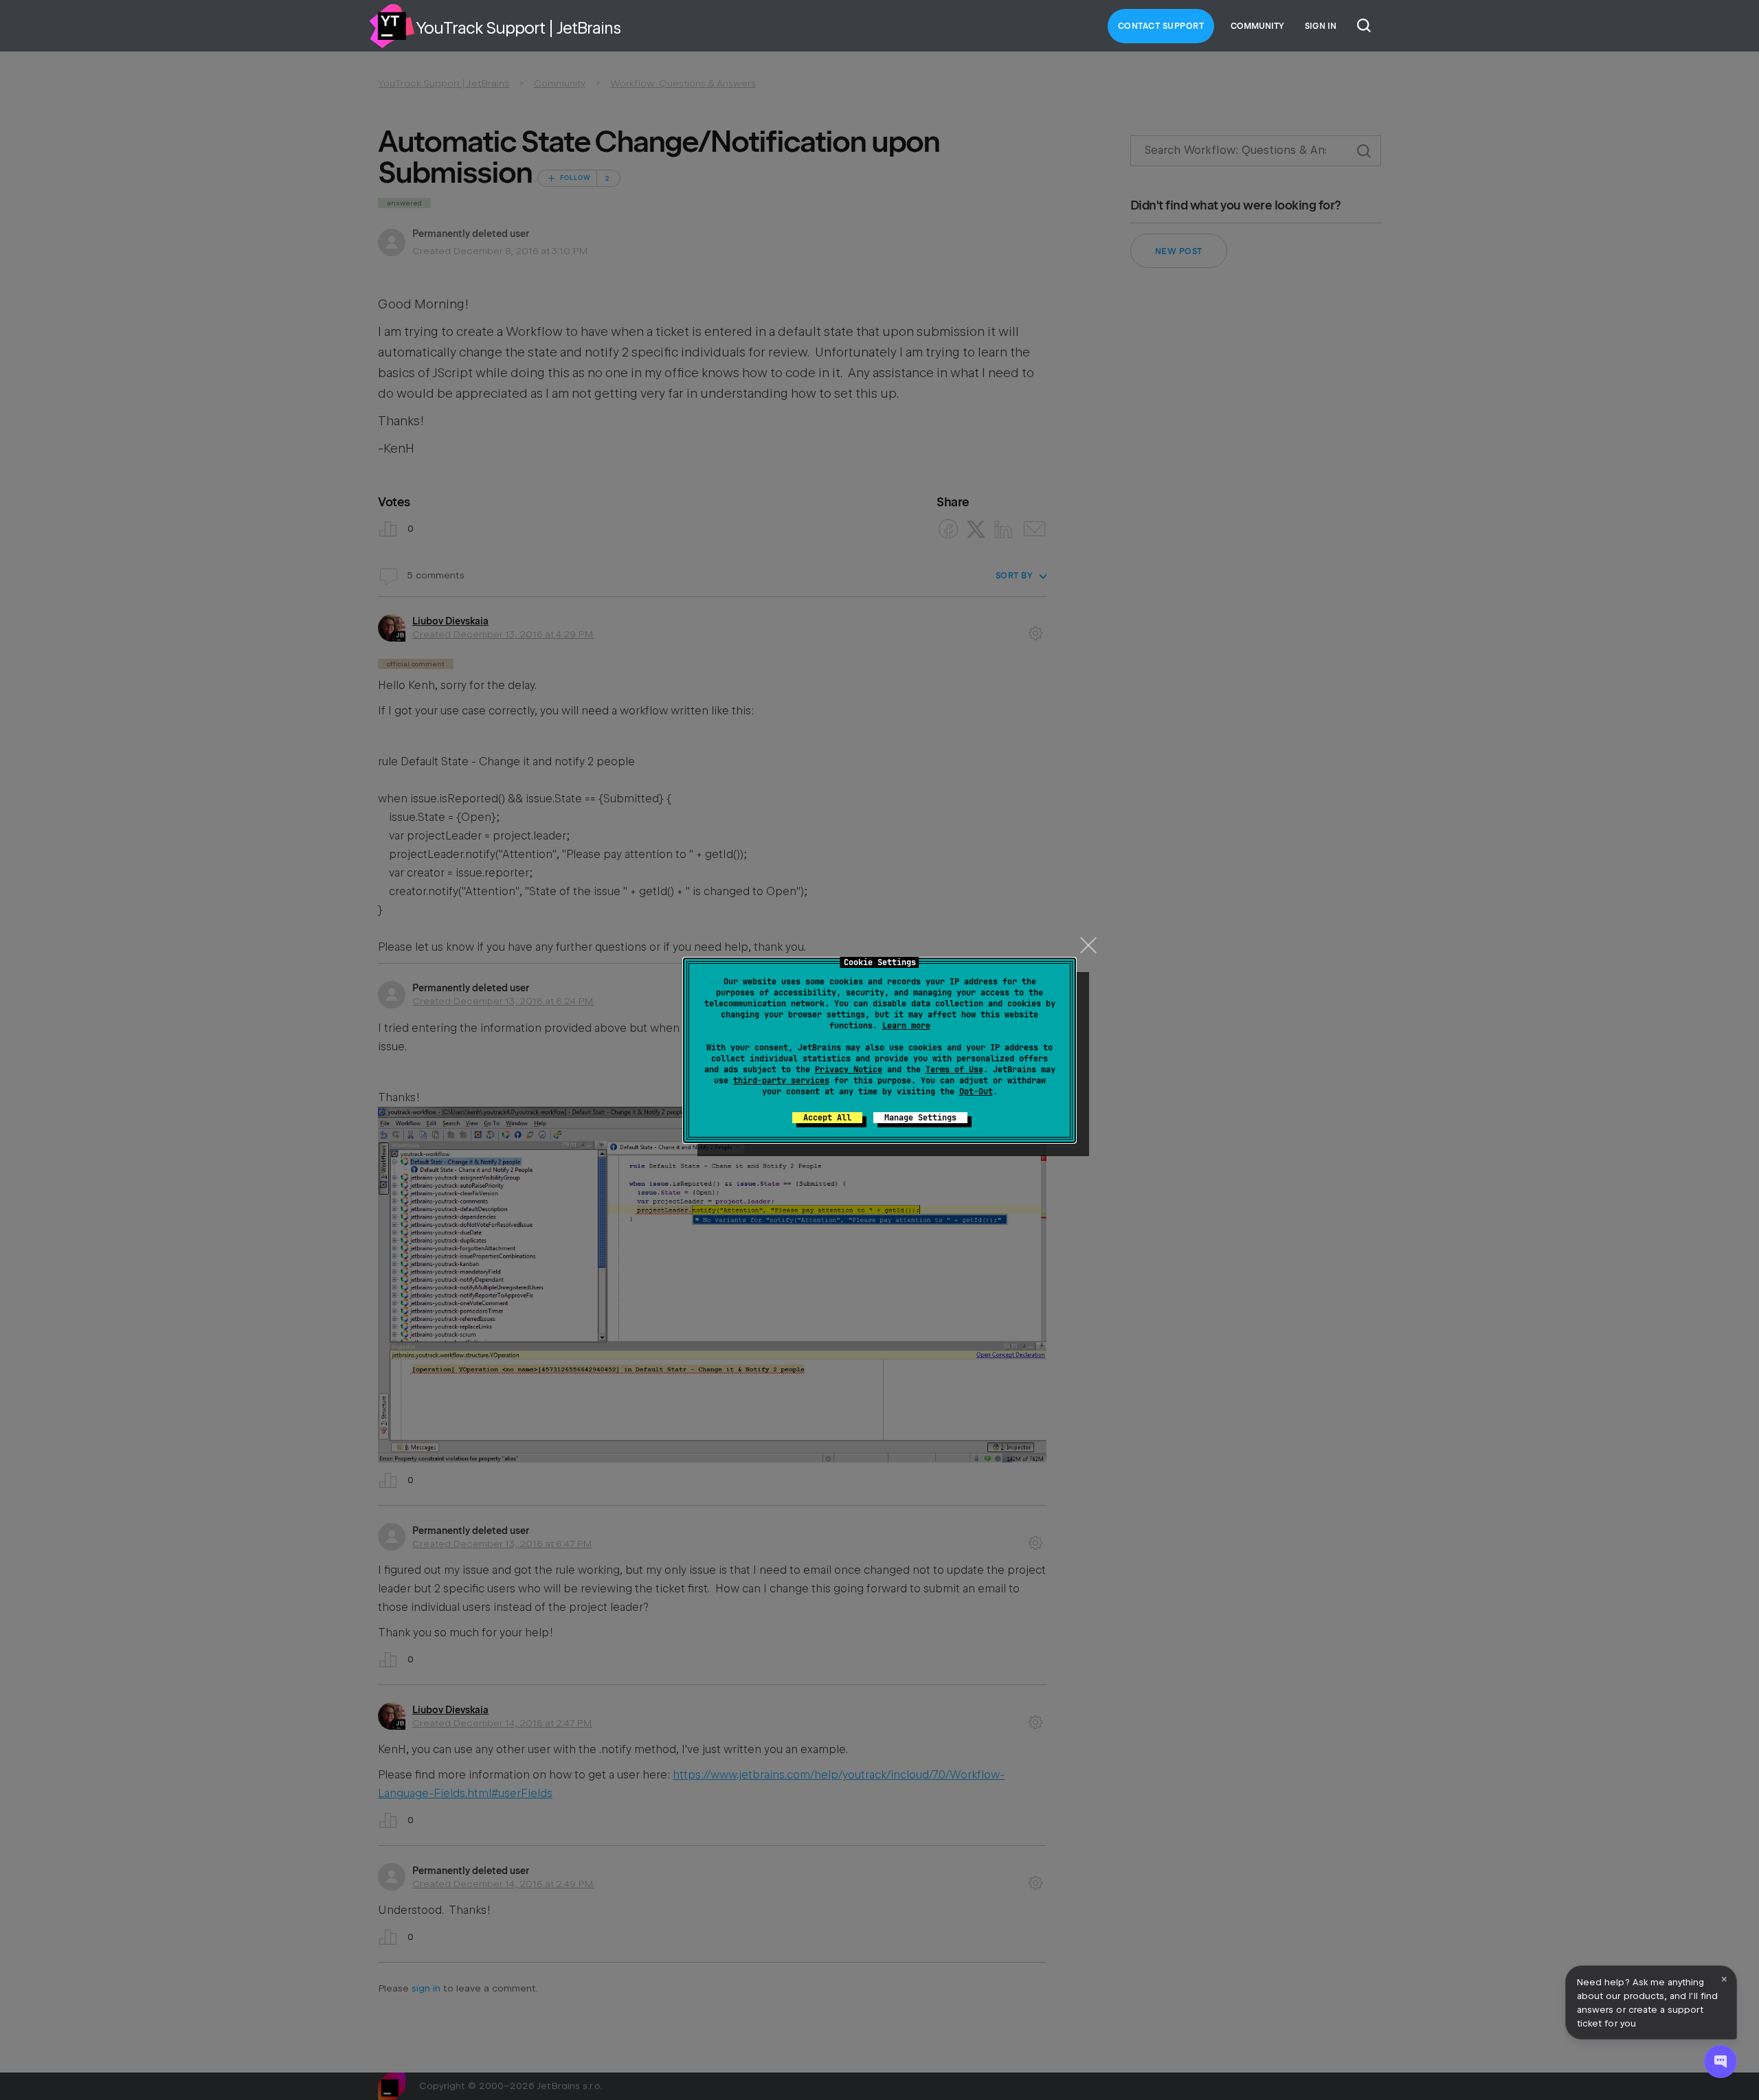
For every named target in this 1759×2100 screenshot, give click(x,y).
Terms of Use (954, 1070)
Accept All (827, 1118)
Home (392, 26)
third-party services (781, 1081)
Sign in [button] (1321, 26)
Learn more (906, 1026)
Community (1257, 26)
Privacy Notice (849, 1070)
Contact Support (1161, 26)
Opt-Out (976, 1092)
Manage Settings (920, 1118)
